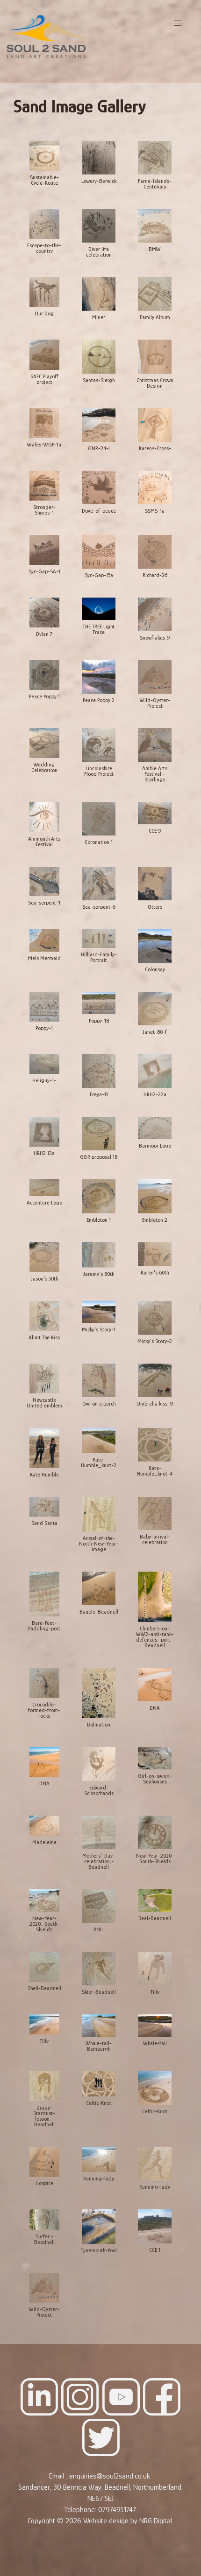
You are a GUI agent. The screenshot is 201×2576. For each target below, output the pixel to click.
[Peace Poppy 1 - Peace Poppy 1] (44, 675)
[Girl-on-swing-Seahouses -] (155, 1759)
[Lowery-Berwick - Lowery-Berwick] (99, 158)
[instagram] (80, 2413)
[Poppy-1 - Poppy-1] (44, 1007)
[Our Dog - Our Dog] (44, 292)
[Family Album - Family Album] (155, 294)
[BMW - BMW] (155, 226)
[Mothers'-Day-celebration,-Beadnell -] (99, 1833)
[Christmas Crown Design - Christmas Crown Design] (155, 357)
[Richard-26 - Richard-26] (155, 552)
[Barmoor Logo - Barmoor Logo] (155, 1128)
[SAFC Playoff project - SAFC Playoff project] (44, 355)
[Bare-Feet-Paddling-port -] (44, 1594)
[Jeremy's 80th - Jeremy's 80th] (99, 1255)
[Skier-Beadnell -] (99, 1969)
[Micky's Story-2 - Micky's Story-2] (155, 1318)
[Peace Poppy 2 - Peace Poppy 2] (99, 677)
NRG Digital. (156, 2521)
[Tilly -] (155, 1969)
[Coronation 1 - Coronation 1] (99, 819)
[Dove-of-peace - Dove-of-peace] (99, 488)
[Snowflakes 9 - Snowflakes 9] (155, 615)
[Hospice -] (44, 2162)
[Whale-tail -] (155, 2026)
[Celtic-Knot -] (99, 2084)
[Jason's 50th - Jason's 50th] (44, 1258)
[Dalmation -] (99, 1693)
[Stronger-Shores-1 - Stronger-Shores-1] (44, 486)
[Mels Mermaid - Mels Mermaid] (44, 941)
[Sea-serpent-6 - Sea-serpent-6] (99, 884)
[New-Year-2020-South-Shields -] (155, 1833)
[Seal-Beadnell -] (155, 1901)
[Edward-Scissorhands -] (99, 1765)
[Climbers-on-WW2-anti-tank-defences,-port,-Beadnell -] (155, 1597)
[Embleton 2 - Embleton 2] (155, 1197)
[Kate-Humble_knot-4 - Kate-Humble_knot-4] (155, 1445)
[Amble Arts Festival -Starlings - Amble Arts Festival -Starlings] (155, 745)
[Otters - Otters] (155, 884)
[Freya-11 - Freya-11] (99, 1072)
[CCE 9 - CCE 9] (155, 814)
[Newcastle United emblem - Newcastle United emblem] (44, 1379)
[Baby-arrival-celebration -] (155, 1514)
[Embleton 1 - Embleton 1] (99, 1197)
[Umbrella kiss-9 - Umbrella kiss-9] (155, 1381)
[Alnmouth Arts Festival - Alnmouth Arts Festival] (44, 817)
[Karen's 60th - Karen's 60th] (155, 1255)
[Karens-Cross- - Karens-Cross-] (155, 425)
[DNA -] (155, 1685)
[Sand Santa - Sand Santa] (44, 1507)
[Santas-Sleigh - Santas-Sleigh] (99, 357)
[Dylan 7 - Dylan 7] (44, 613)
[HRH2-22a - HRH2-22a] (155, 1072)
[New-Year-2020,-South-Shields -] (44, 1901)
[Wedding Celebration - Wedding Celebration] (44, 744)
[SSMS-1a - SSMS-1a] (155, 488)
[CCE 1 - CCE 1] (155, 2227)
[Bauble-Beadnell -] (99, 1589)
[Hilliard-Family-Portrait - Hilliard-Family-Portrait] (99, 939)
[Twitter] (101, 2454)
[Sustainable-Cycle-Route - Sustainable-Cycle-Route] (44, 157)
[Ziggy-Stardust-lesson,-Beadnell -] (44, 2087)
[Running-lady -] (99, 2160)
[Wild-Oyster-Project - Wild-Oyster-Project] (155, 677)
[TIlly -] (44, 2025)
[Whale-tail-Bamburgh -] (99, 2026)
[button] (178, 23)
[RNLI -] (99, 1907)
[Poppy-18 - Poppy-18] (99, 1003)
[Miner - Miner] (99, 294)
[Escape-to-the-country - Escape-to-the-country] (44, 224)
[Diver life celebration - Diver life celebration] (99, 226)
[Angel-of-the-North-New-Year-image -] (99, 1515)
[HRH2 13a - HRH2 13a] (44, 1132)
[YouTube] (121, 2413)
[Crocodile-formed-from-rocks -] (44, 1683)
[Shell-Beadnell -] (44, 1967)
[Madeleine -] (44, 1826)
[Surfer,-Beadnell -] (44, 2220)
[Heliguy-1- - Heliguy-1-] (44, 1065)
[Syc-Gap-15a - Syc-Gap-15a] (99, 552)
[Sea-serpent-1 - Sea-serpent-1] (44, 882)
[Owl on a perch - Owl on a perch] (99, 1381)
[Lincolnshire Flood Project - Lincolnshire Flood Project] (99, 745)
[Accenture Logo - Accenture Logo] (44, 1188)
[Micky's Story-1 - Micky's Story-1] (99, 1313)
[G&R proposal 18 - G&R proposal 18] (99, 1134)
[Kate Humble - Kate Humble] (44, 1448)
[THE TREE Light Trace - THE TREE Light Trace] (99, 609)
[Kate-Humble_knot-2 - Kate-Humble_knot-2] (99, 1441)
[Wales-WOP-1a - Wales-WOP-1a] (44, 424)
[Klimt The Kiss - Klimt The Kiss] (44, 1316)
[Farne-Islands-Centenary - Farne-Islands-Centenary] (155, 158)
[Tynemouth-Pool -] (99, 2227)
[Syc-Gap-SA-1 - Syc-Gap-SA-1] (44, 550)
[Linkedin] (39, 2413)
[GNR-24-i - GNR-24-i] (99, 425)
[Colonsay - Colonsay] (155, 947)
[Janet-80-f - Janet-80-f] (155, 1009)
